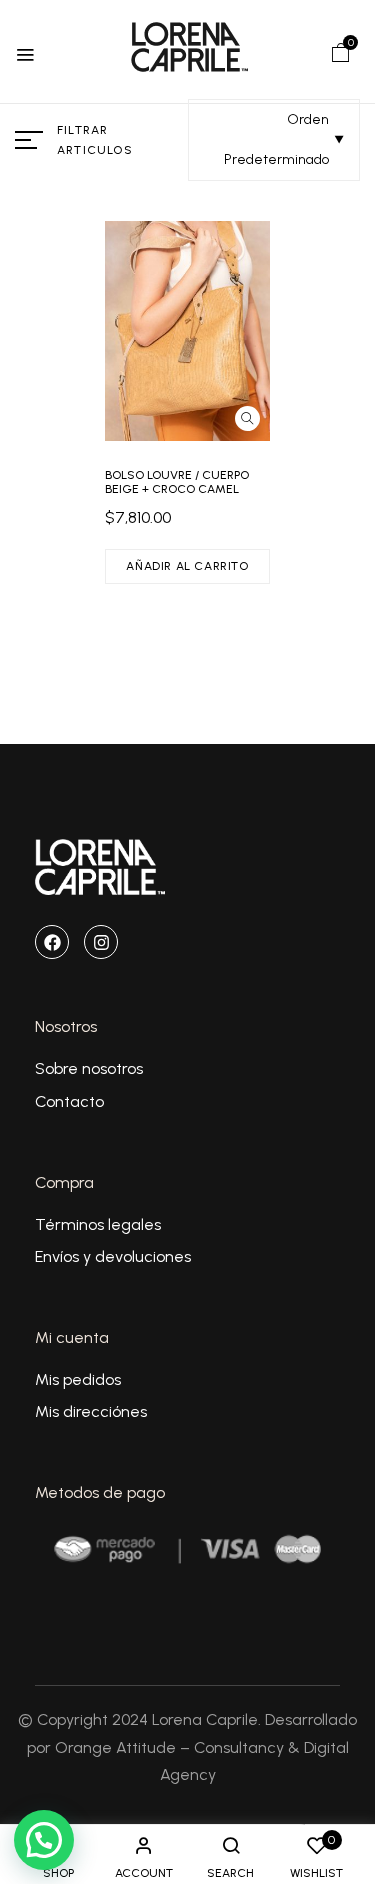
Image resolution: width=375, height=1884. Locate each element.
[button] (341, 51)
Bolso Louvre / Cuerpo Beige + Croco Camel (177, 482)
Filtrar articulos (95, 140)
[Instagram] (101, 942)
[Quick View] (247, 418)
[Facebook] (52, 942)
